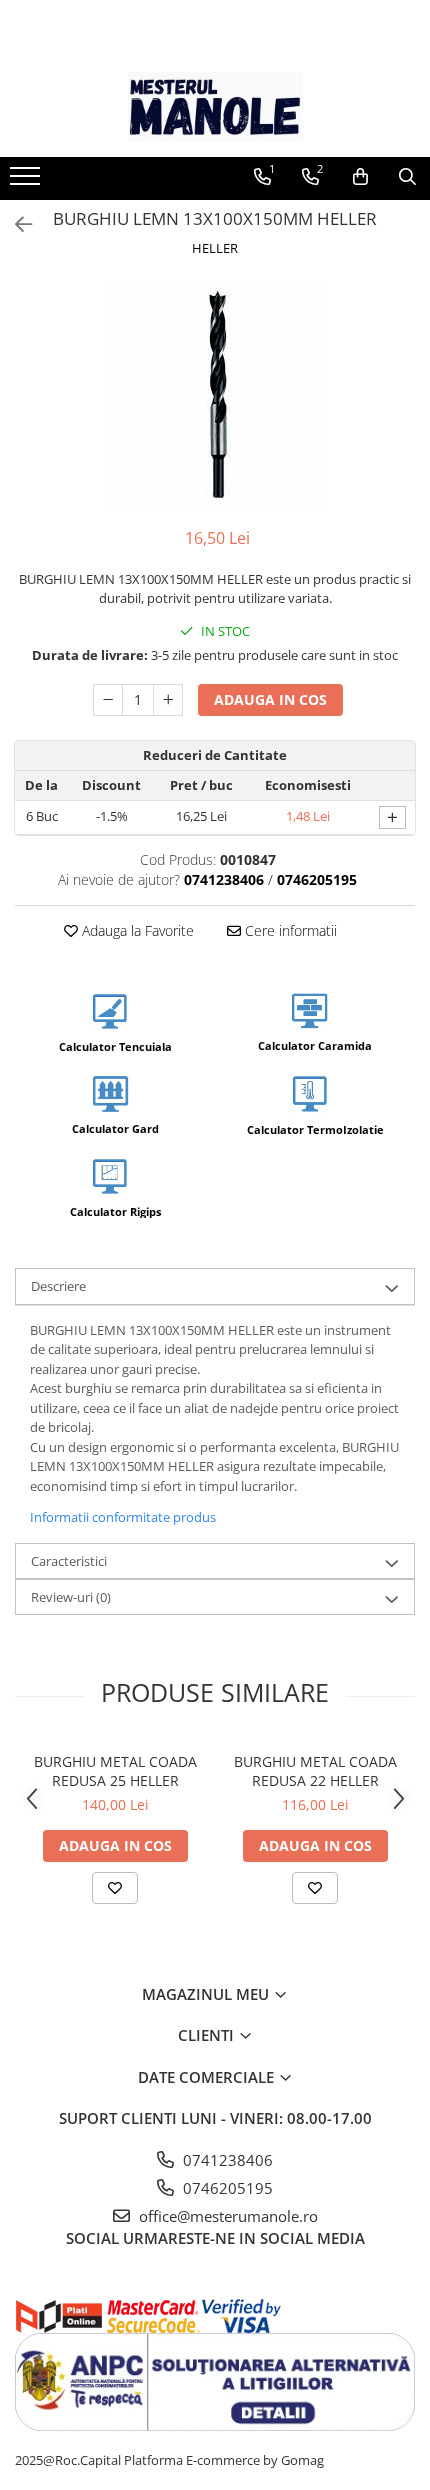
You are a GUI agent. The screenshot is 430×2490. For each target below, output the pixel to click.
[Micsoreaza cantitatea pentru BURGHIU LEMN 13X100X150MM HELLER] (108, 700)
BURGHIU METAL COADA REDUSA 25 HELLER (115, 1771)
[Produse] (27, 182)
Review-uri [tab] (71, 1597)
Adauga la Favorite (136, 930)
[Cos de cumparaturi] (360, 177)
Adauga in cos (270, 699)
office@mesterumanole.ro (226, 2216)
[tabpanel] (215, 394)
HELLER (215, 248)
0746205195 (226, 2188)
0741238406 (226, 2160)
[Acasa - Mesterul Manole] (215, 107)
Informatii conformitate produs (123, 1517)
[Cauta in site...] (407, 177)
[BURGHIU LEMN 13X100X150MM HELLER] (215, 394)
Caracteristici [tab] (69, 1561)
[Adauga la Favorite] (115, 1888)
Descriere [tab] (58, 1286)
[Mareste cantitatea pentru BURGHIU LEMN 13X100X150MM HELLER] (168, 700)
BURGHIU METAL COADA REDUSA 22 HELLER (315, 1771)
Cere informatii (289, 930)
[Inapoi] (15, 224)
